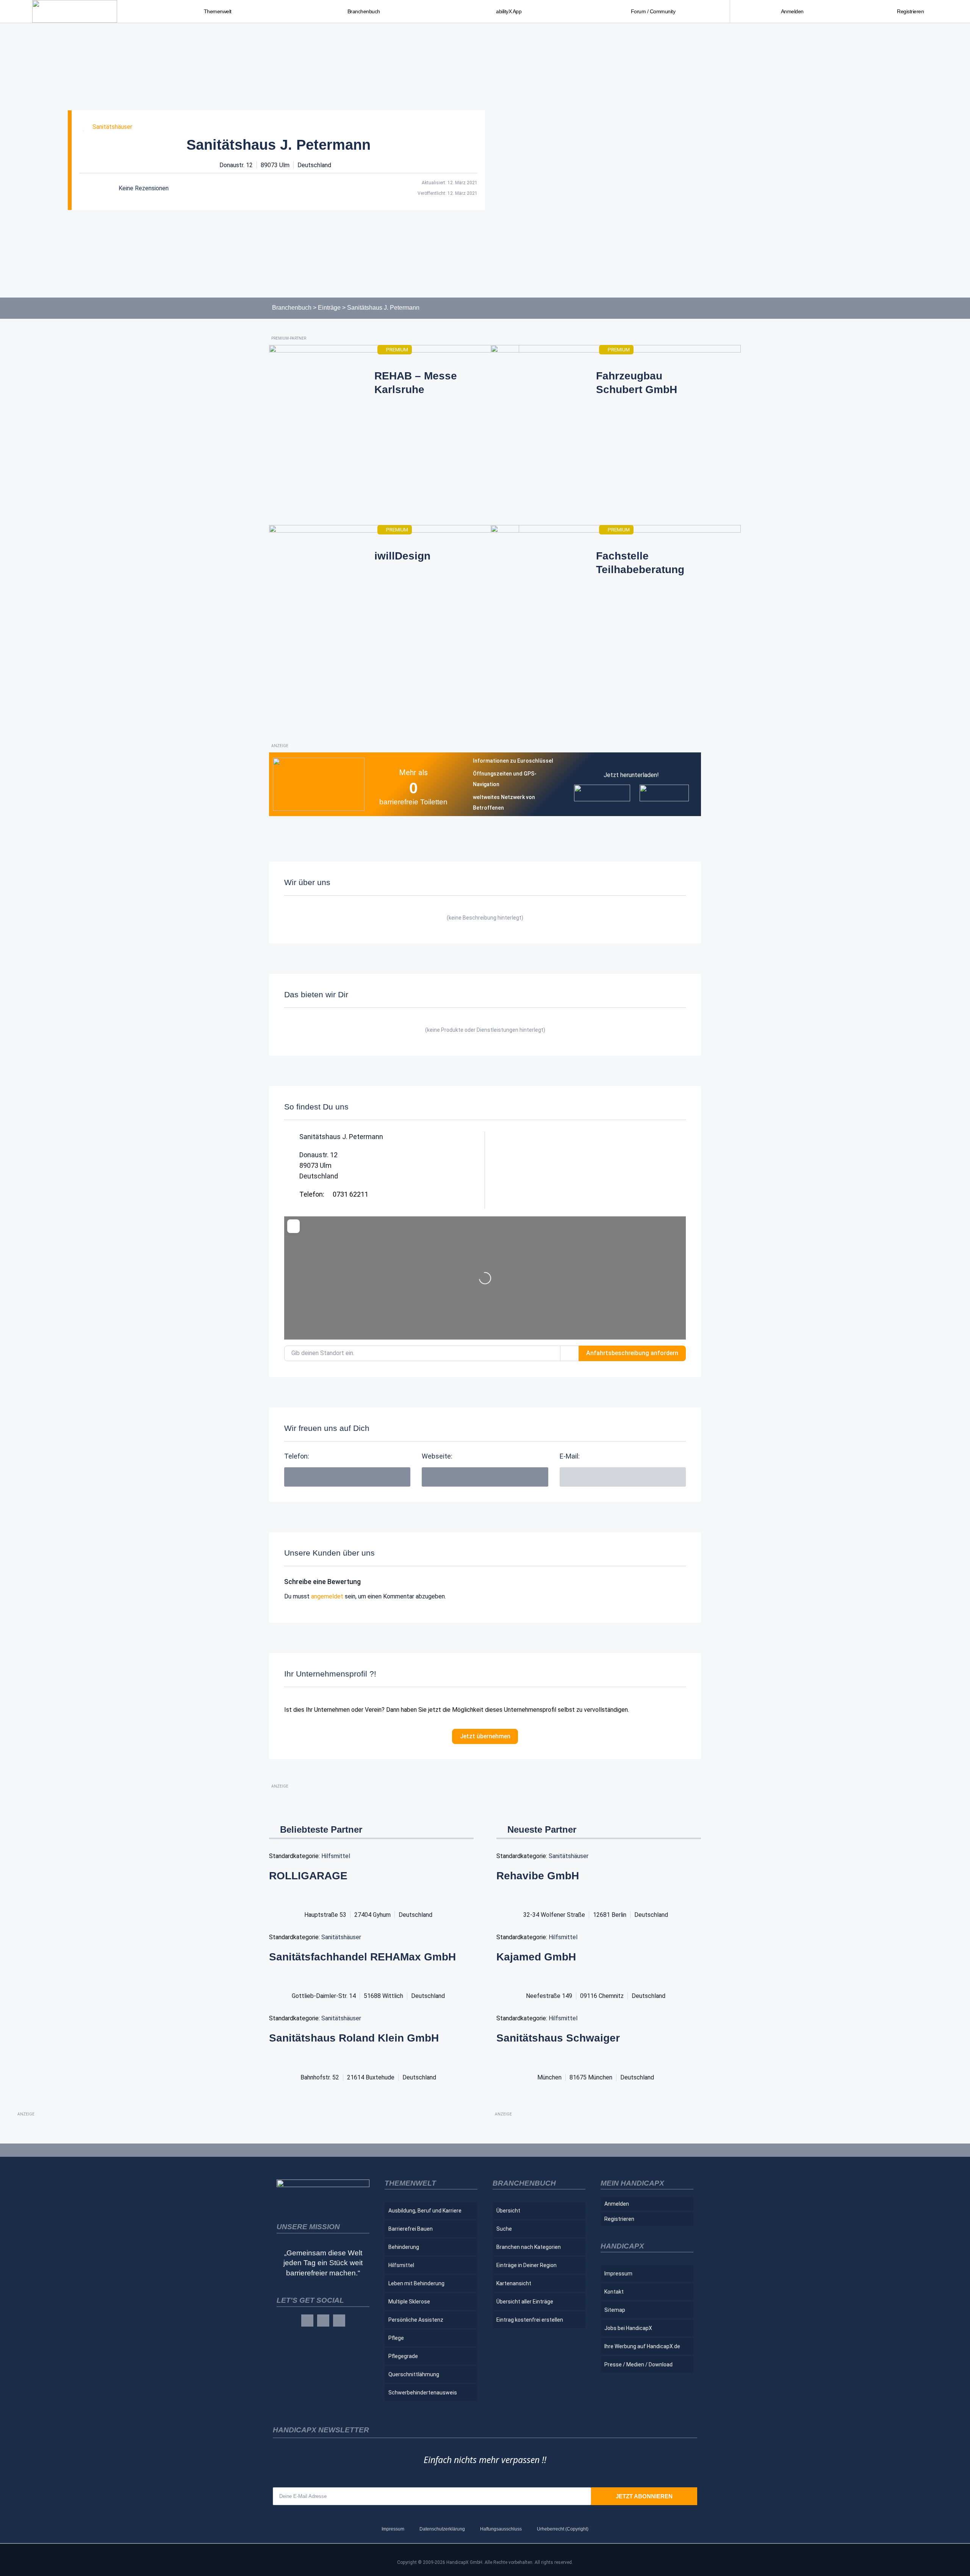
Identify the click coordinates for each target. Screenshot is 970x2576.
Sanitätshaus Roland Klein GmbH (354, 2038)
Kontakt (614, 2292)
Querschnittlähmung (414, 2374)
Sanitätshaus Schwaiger (558, 2038)
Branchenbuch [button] (364, 11)
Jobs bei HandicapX (628, 2328)
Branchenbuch (292, 308)
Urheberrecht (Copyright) (563, 2529)
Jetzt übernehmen (485, 1736)
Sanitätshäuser (112, 127)
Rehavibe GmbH (538, 1876)
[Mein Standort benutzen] (569, 1353)
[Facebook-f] (307, 2321)
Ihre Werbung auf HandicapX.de (642, 2346)
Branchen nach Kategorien (529, 2247)
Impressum (618, 2274)
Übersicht (508, 2211)
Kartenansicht (514, 2283)
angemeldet (327, 1596)
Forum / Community (653, 11)
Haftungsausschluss (501, 2529)
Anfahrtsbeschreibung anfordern (632, 1353)
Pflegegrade (403, 2356)
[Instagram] (323, 2321)
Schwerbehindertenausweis (423, 2393)
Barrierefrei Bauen (411, 2229)
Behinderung (404, 2247)
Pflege (396, 2338)
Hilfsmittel (336, 1856)
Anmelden (792, 11)
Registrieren (910, 11)
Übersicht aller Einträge (525, 2302)
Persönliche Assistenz (416, 2320)
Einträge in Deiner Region (526, 2265)
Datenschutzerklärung (442, 2529)
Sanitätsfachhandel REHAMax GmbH (362, 1957)
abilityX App (509, 11)
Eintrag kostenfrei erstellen (530, 2320)
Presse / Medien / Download (638, 2364)
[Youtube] (339, 2321)
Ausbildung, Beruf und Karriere (425, 2211)
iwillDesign (402, 556)
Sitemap (615, 2310)
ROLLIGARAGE (308, 1876)
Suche (504, 2229)
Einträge (329, 308)
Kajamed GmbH (536, 1957)
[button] (485, 1477)
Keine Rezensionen (144, 188)
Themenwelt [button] (218, 11)
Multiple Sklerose (409, 2302)
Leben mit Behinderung (416, 2283)
